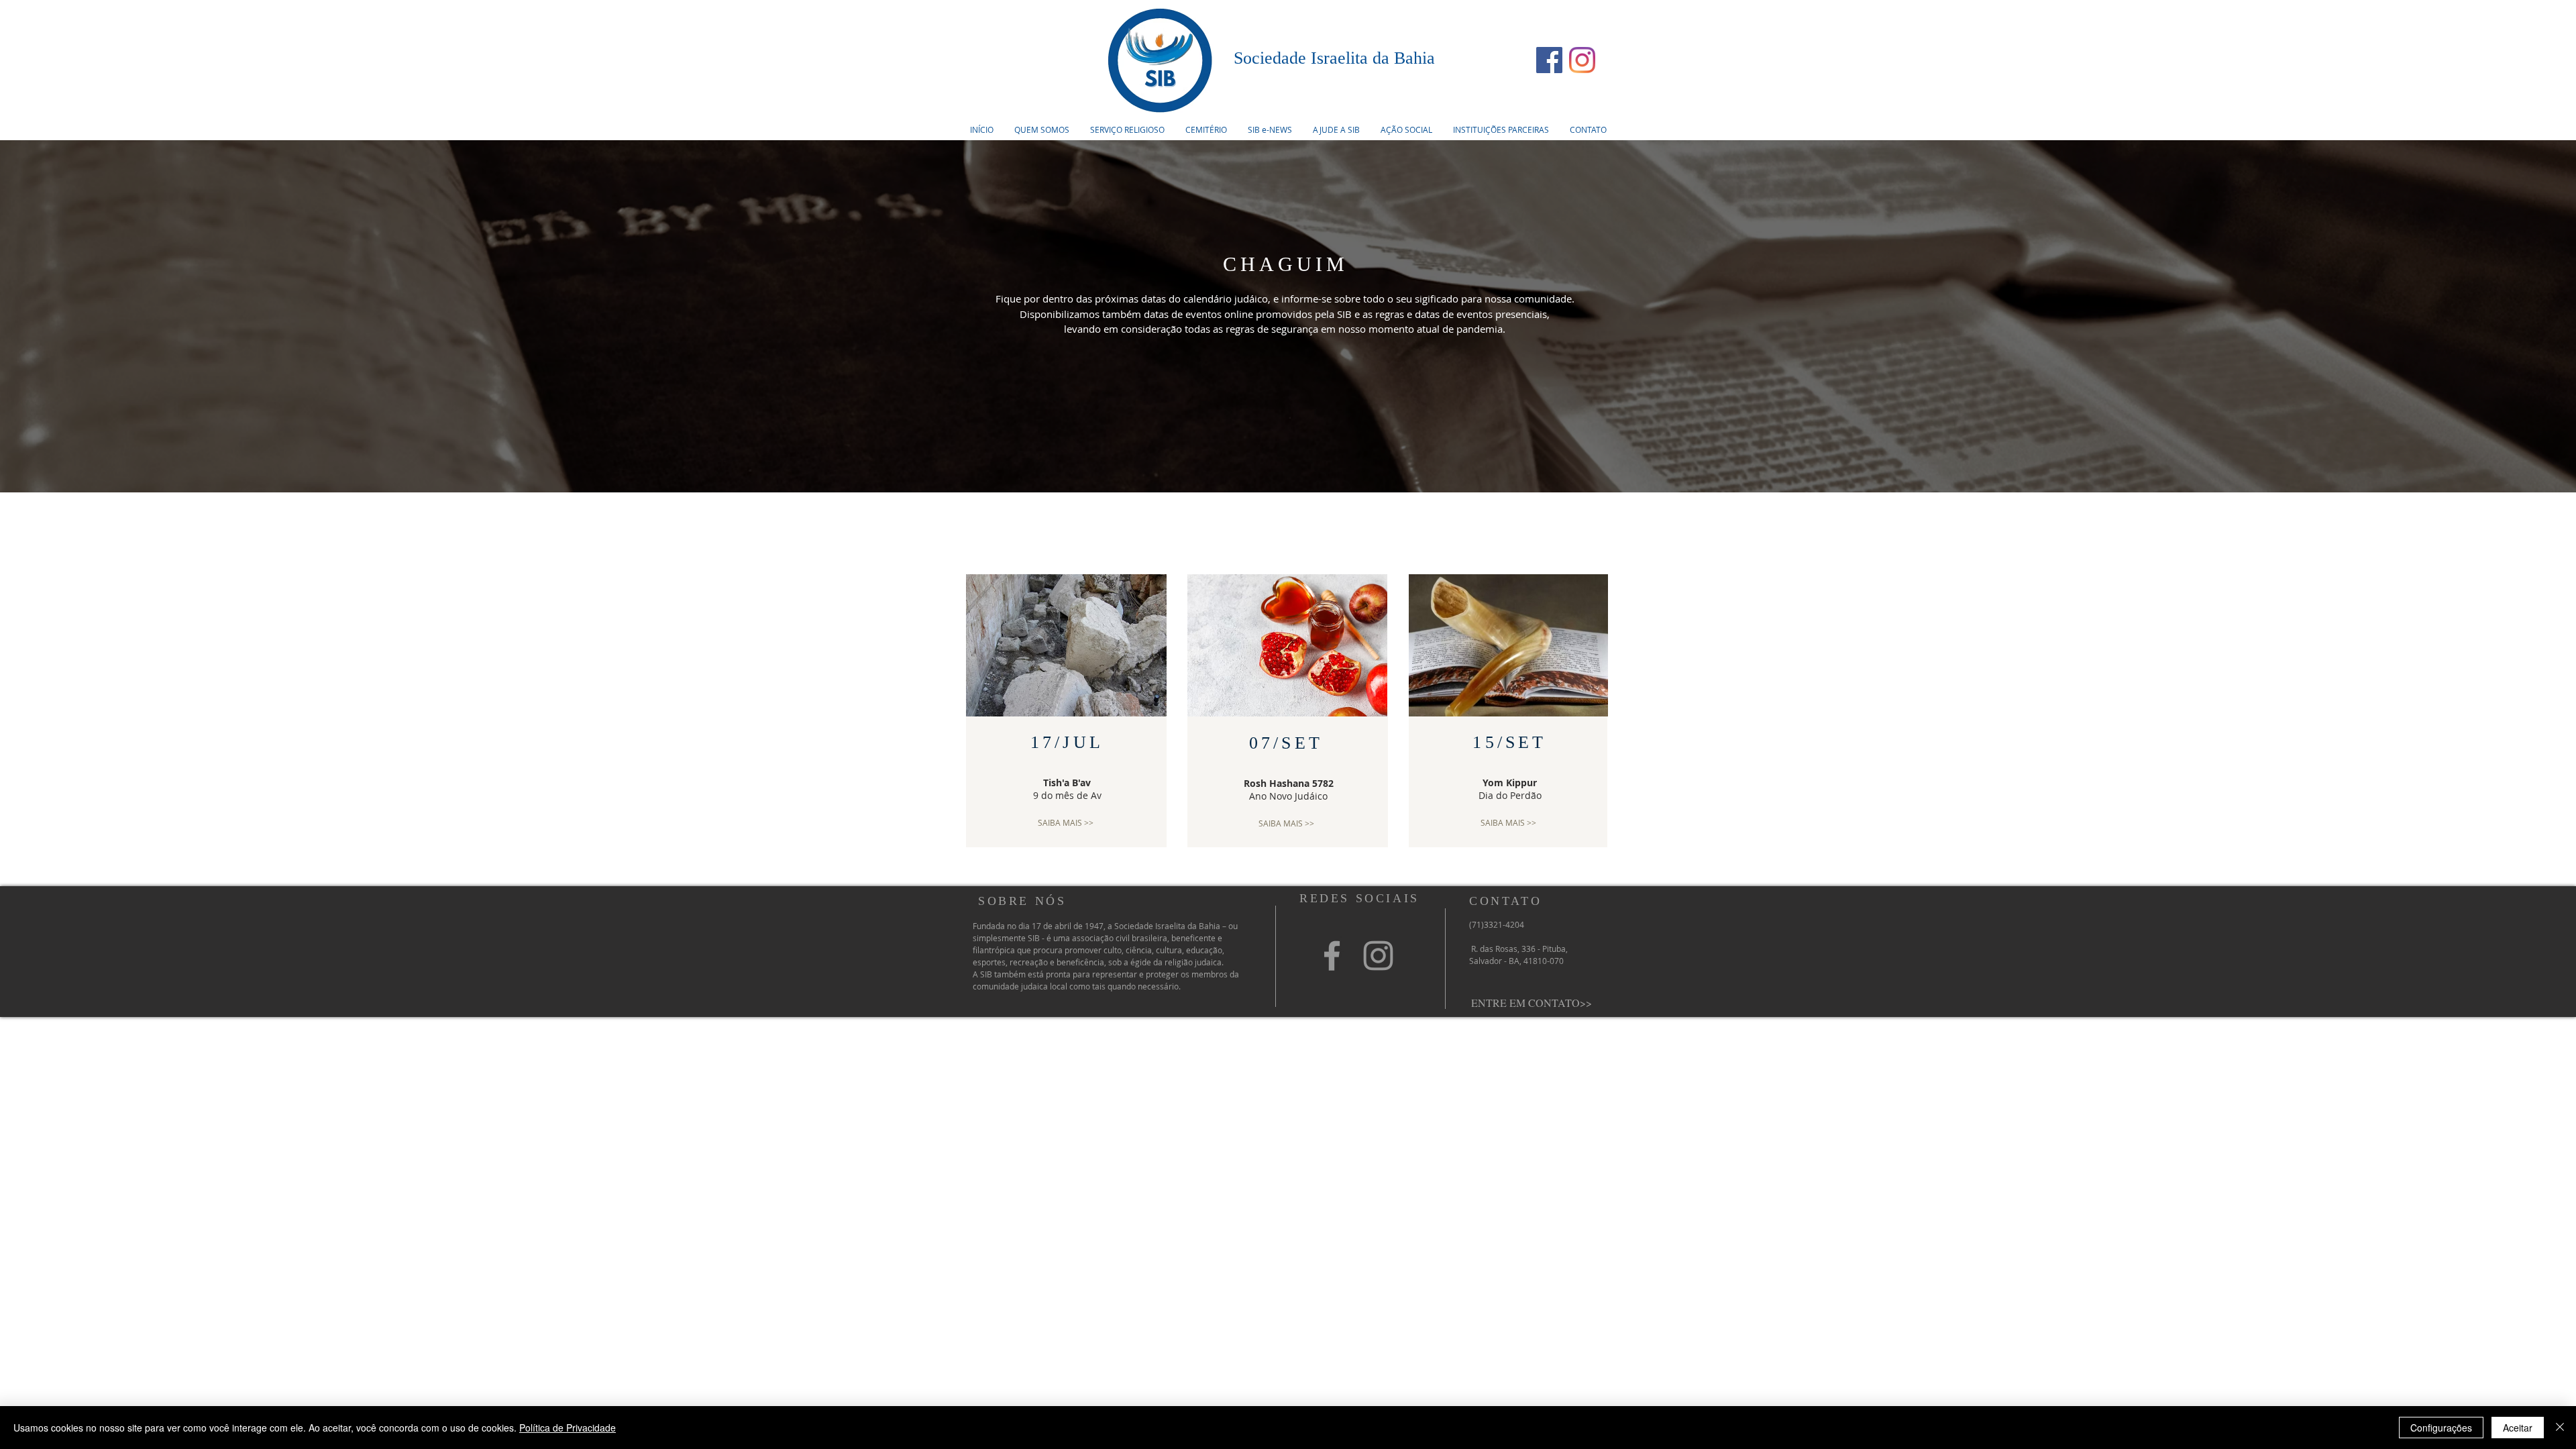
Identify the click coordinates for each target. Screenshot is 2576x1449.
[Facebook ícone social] (1549, 60)
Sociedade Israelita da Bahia (1334, 58)
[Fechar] (2560, 1428)
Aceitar (2518, 1428)
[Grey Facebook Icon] (1332, 956)
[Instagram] (1582, 60)
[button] (1127, 129)
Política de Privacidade (568, 1428)
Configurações (2441, 1428)
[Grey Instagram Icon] (1378, 956)
